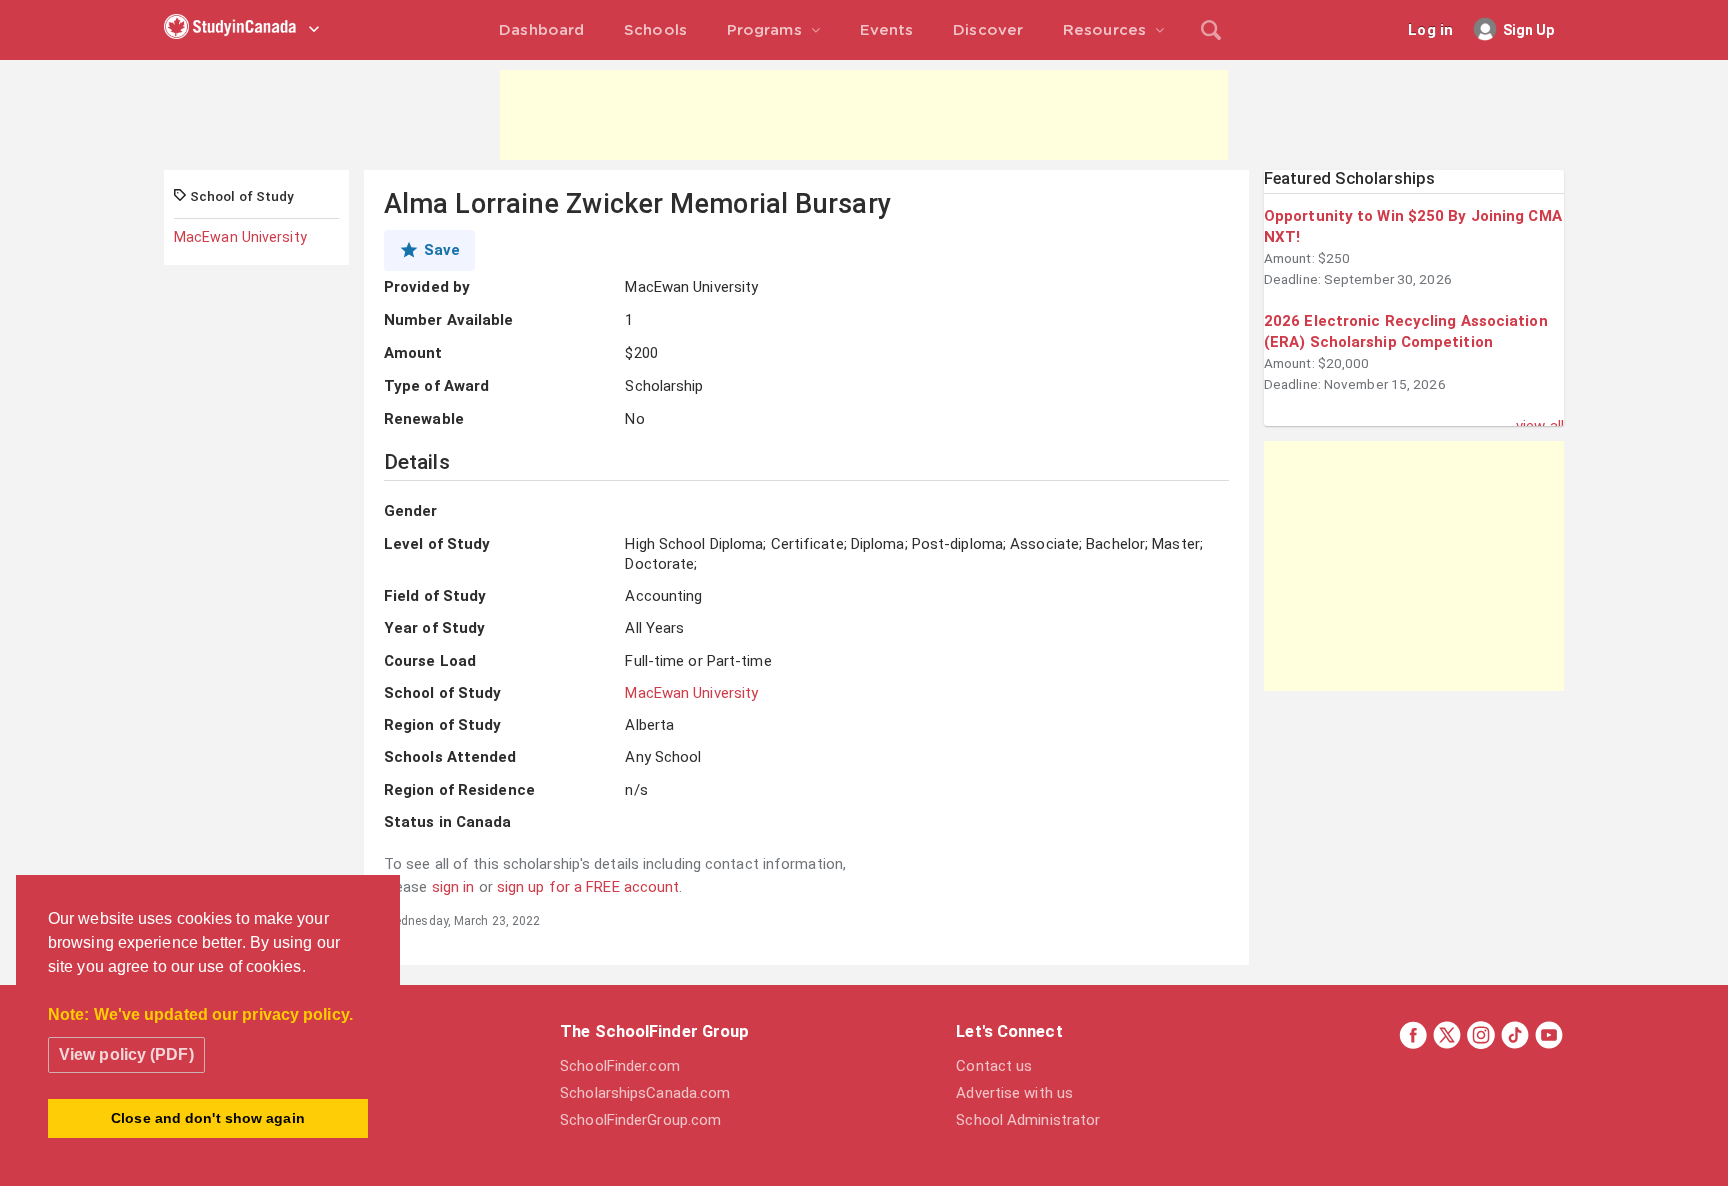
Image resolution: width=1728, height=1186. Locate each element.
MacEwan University (240, 237)
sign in (453, 887)
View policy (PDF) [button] (126, 1054)
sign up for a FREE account (588, 887)
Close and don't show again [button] (208, 1118)
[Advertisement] (864, 115)
